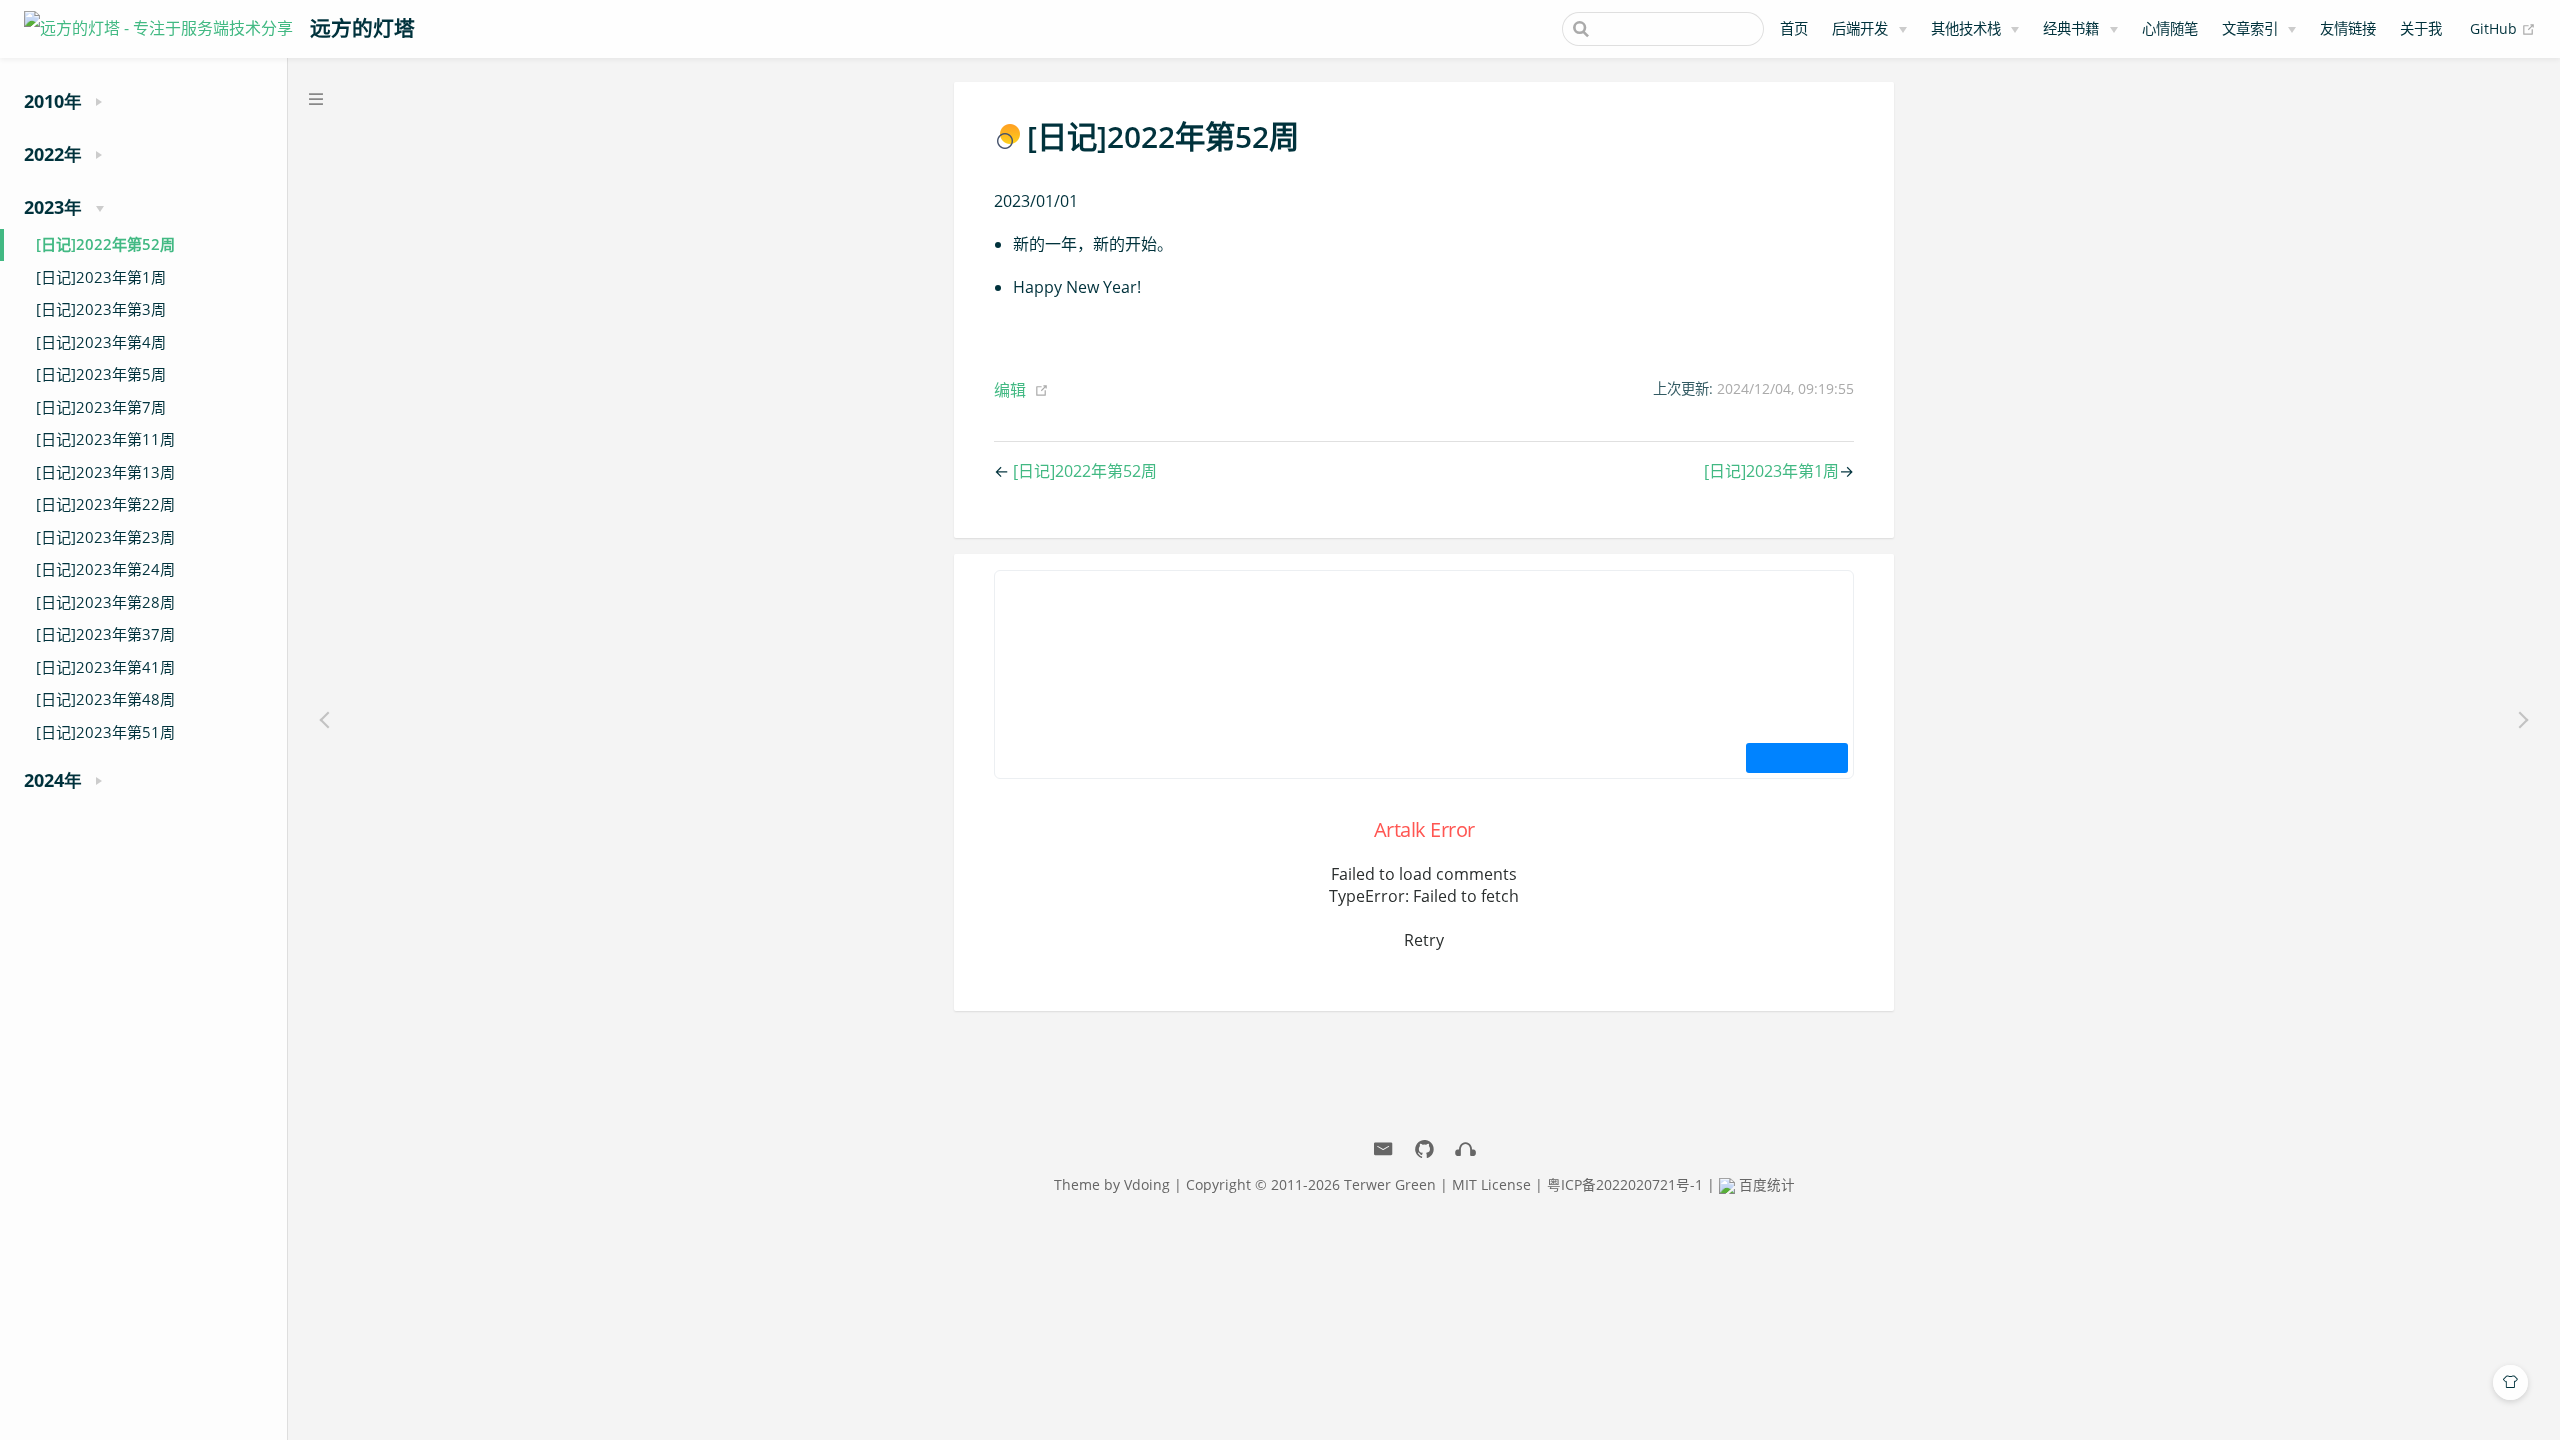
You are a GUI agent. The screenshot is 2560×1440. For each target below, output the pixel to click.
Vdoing (1147, 1184)
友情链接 (2348, 28)
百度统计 (1765, 1184)
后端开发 (1860, 28)
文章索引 (2250, 28)
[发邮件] (1383, 1149)
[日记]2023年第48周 (105, 699)
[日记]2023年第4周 (101, 342)
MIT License (1491, 1184)
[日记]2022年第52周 (105, 244)
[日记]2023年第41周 (105, 667)
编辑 (1010, 390)
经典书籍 (2071, 28)
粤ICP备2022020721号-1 (1625, 1184)
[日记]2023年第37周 (105, 634)
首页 (1794, 28)
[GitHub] (1424, 1149)
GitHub (2503, 28)
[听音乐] (1465, 1149)
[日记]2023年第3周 (101, 309)
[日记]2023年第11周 (105, 439)
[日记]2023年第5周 (101, 374)
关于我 (2421, 28)
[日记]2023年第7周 (101, 407)
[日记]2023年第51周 (105, 732)
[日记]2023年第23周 (105, 537)
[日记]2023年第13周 (105, 472)
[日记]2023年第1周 (101, 277)
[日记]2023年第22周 (105, 504)
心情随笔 (2170, 28)
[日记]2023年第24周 (105, 569)
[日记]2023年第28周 (105, 602)
